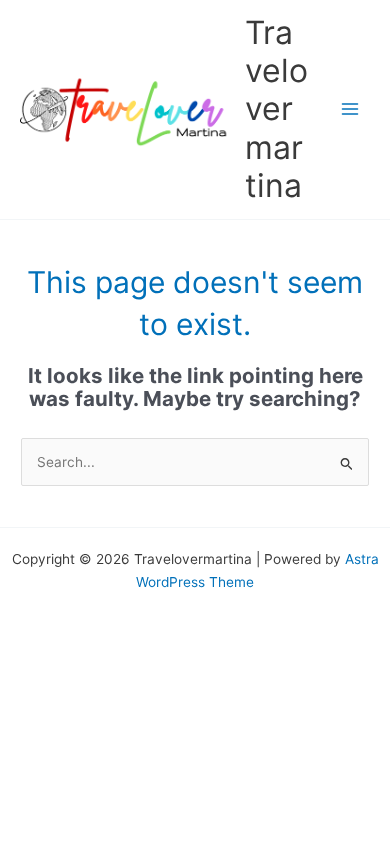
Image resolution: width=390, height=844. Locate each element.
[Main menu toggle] (350, 109)
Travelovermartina (276, 109)
